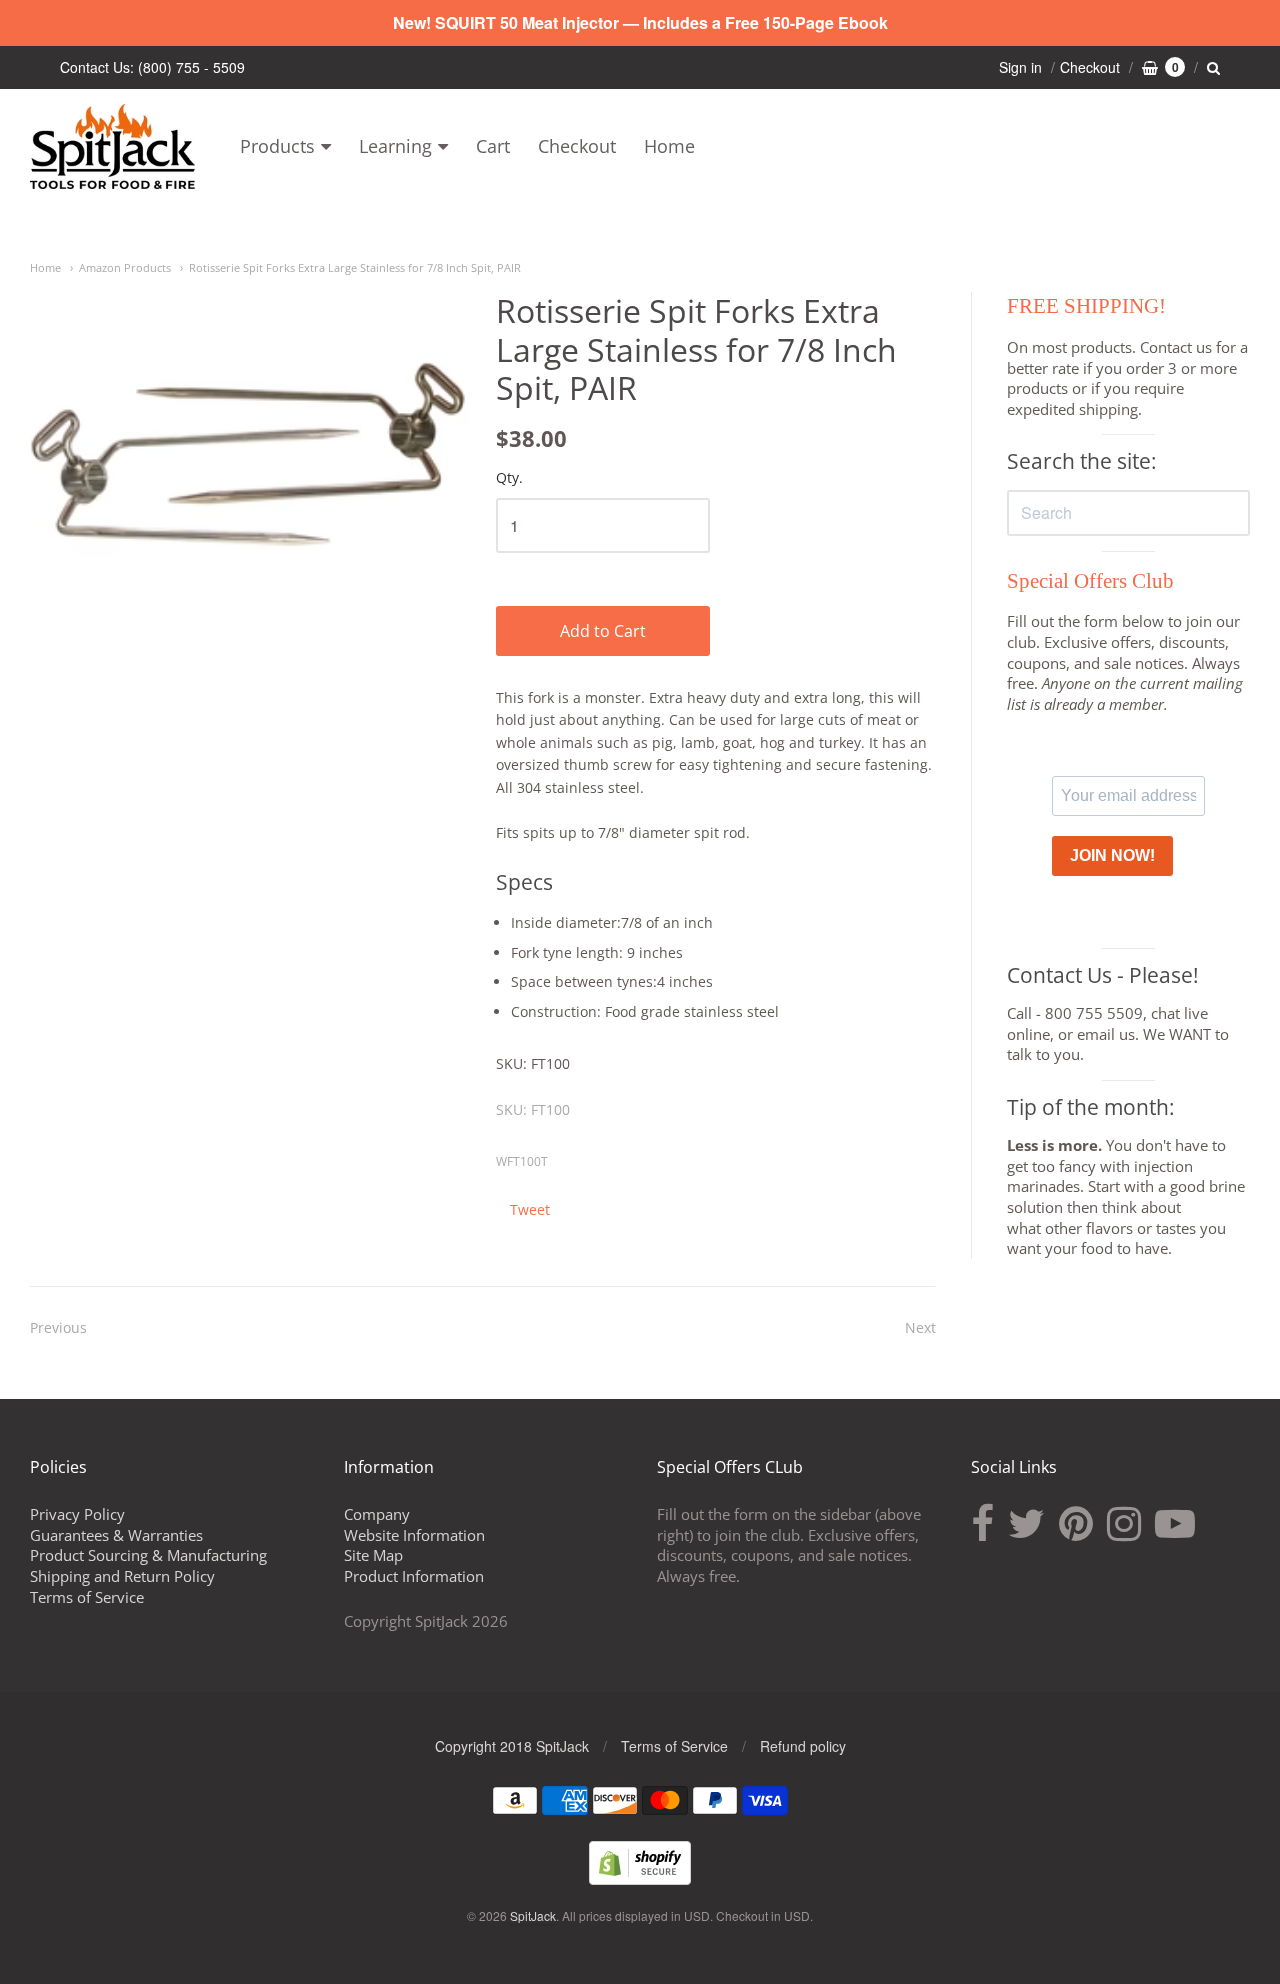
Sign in (1020, 67)
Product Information (414, 1576)
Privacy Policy (77, 1514)
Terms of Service (87, 1597)
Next (920, 1327)
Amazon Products (125, 267)
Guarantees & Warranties (116, 1535)
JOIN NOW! (1112, 855)
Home (669, 146)
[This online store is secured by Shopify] (640, 1878)
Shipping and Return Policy (122, 1576)
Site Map (373, 1555)
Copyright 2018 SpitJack (512, 1746)
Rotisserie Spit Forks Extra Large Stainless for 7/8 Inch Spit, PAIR (355, 267)
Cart (493, 146)
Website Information (414, 1535)
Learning (395, 146)
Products (277, 146)
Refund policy (803, 1746)
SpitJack (533, 1915)
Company (377, 1514)
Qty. (509, 478)
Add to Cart (603, 631)
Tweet (530, 1209)
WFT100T (522, 1161)
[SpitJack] (112, 146)
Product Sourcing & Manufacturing (148, 1555)
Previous (58, 1327)
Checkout (577, 146)
